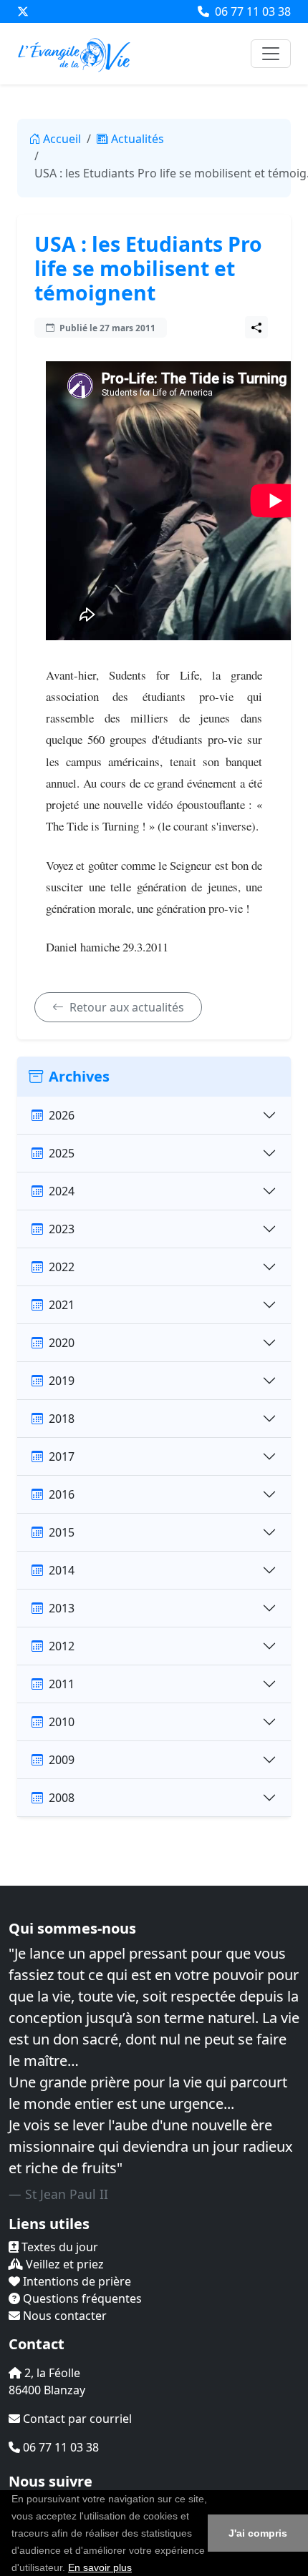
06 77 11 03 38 (251, 11)
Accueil (62, 139)
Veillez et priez (63, 2264)
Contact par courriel (76, 2419)
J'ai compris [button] (258, 2533)
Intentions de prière (76, 2281)
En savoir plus (100, 2567)
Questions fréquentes (81, 2298)
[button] (137, 2569)
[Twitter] (23, 11)
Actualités (138, 139)
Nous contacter (63, 2316)
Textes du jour (58, 2247)
